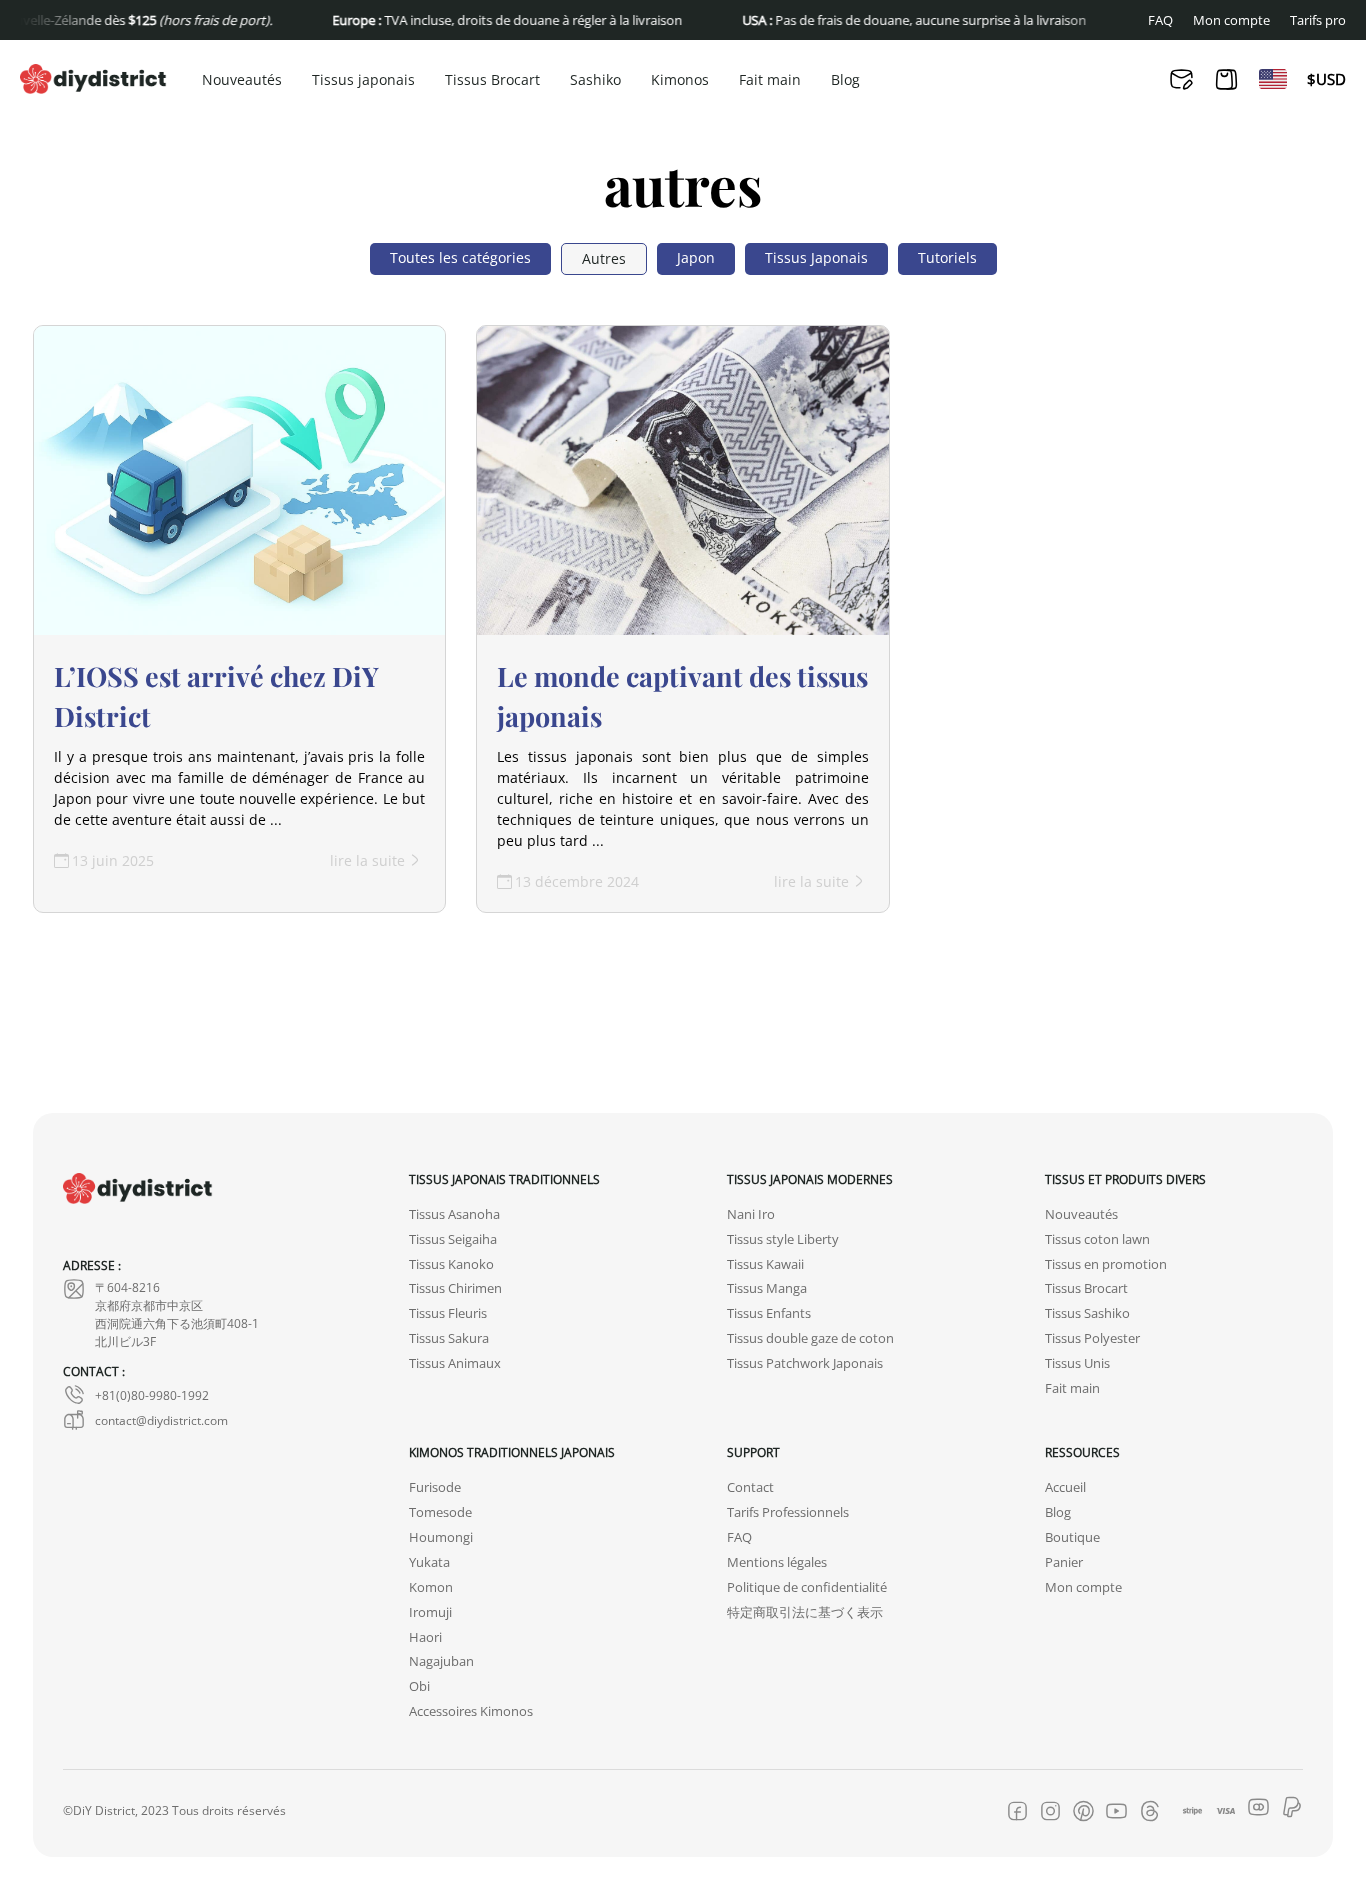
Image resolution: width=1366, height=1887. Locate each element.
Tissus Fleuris (448, 1313)
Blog (845, 80)
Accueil (1065, 1487)
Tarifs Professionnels (788, 1512)
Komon (431, 1587)
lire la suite (367, 860)
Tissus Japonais (816, 257)
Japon (696, 257)
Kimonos (680, 80)
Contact (750, 1487)
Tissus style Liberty (783, 1239)
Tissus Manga (767, 1288)
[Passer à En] (1273, 79)
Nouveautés (242, 80)
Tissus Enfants (769, 1313)
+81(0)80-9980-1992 (152, 1395)
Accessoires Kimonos (471, 1711)
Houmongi (441, 1537)
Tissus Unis (1077, 1363)
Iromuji (430, 1612)
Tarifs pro (1318, 20)
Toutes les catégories (460, 257)
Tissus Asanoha (454, 1214)
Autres (604, 258)
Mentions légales (777, 1562)
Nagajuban (441, 1661)
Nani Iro (751, 1214)
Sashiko (595, 80)
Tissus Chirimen (455, 1288)
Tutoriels (947, 257)
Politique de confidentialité (807, 1587)
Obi (419, 1686)
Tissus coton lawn (1097, 1239)
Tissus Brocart (492, 80)
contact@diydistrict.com (161, 1420)
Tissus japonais (363, 80)
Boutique (1072, 1537)
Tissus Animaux (455, 1363)
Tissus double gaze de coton (810, 1338)
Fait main (770, 80)
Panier (1064, 1562)
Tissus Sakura (449, 1338)
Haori (425, 1637)
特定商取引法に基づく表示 (805, 1612)
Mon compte (1231, 20)
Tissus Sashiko (1087, 1313)
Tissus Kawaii (765, 1264)
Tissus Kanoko (451, 1264)
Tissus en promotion (1106, 1264)
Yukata (429, 1562)
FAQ (1160, 20)
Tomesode (440, 1512)
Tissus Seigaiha (453, 1239)
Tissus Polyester (1092, 1338)
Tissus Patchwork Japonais (805, 1363)
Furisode (435, 1487)
